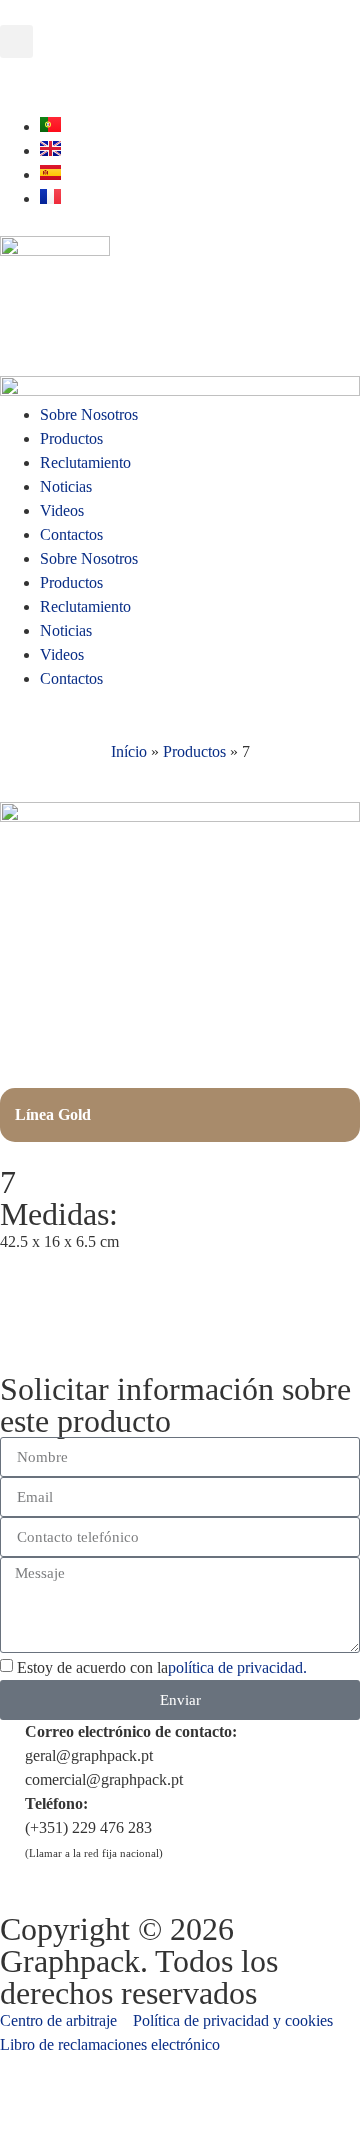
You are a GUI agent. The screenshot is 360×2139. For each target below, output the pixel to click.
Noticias (66, 486)
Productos (71, 438)
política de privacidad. (237, 1668)
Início (129, 751)
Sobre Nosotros (89, 414)
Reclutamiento (85, 462)
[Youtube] (25, 83)
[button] (16, 41)
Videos (62, 510)
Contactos (71, 534)
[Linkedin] (79, 83)
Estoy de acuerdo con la (162, 1668)
